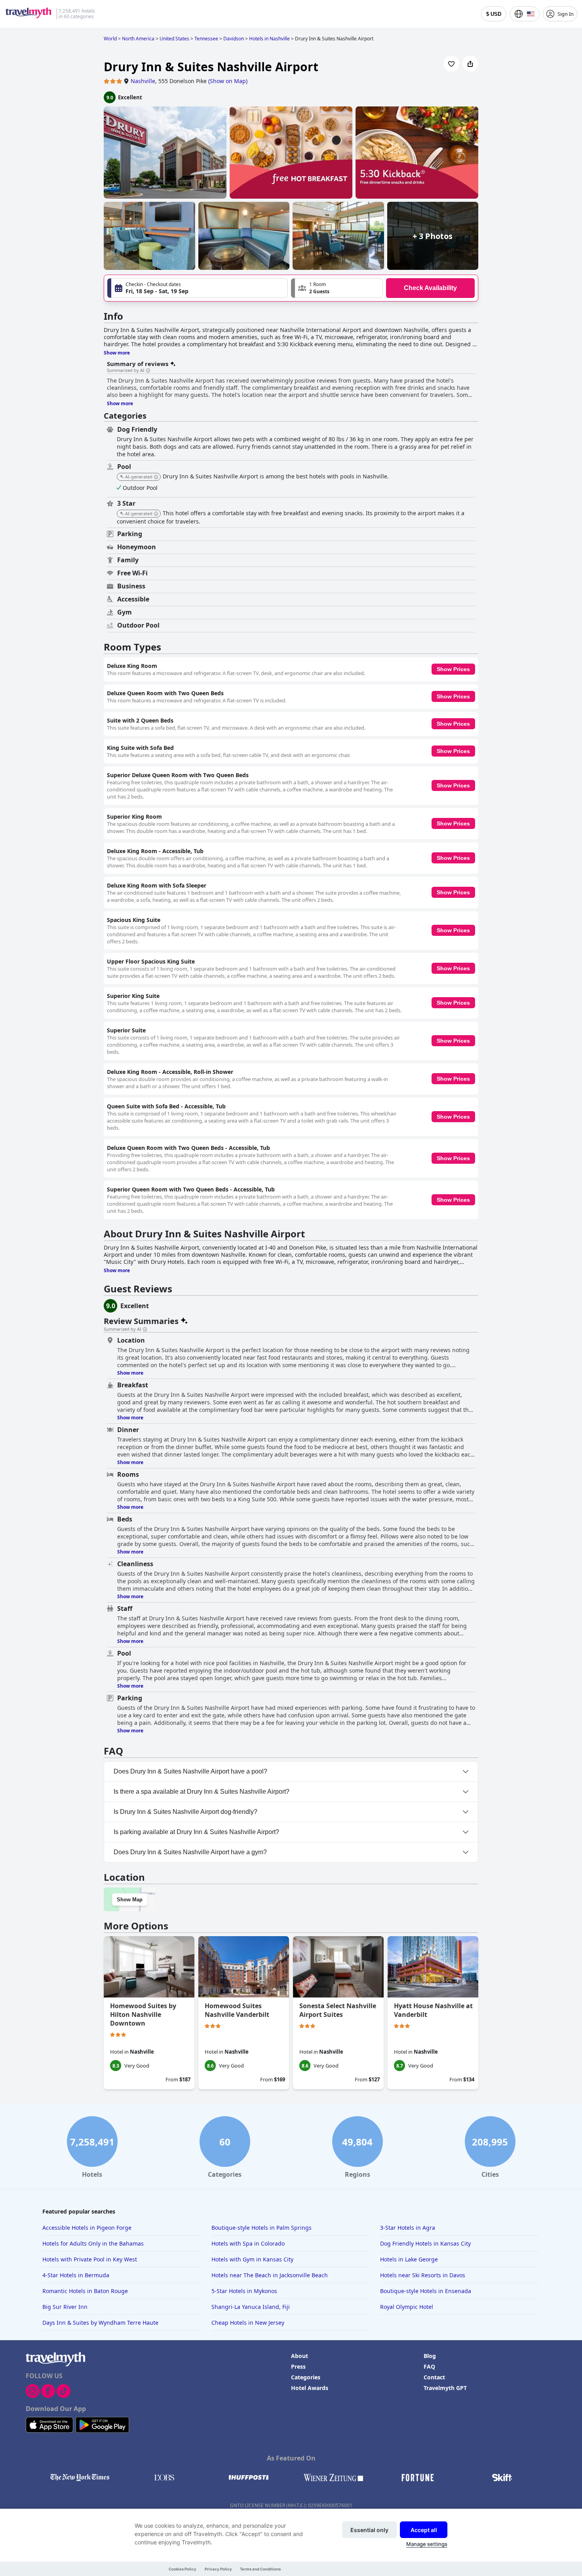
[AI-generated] (156, 477)
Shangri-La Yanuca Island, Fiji (251, 2307)
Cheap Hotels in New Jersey (248, 2323)
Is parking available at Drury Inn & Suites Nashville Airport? (196, 1832)
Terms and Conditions (260, 2569)
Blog (430, 2356)
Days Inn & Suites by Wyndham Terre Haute (100, 2323)
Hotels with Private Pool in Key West (90, 2259)
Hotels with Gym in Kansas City (252, 2259)
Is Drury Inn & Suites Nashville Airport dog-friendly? (185, 1812)
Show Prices (453, 669)
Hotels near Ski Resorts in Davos (423, 2275)
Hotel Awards (310, 2388)
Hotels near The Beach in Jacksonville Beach (270, 2275)
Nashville (143, 81)
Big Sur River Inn (65, 2307)
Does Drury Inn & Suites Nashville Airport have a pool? (190, 1771)
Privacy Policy (218, 2569)
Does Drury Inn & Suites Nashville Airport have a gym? (190, 1852)
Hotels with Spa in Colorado (248, 2243)
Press (298, 2366)
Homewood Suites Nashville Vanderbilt (237, 2010)
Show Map (130, 1900)
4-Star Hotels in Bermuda (76, 2275)
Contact (434, 2377)
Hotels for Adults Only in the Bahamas (93, 2243)
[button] (337, 288)
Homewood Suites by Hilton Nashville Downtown (143, 2015)
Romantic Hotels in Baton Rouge (85, 2291)
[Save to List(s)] (451, 64)
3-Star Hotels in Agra (408, 2228)
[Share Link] (470, 64)
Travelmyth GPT (445, 2388)
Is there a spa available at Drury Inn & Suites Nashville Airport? (202, 1792)
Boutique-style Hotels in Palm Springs (262, 2228)
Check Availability (430, 288)
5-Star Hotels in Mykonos (244, 2291)
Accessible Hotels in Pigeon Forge (87, 2228)
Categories (306, 2377)
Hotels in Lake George (409, 2259)
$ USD (494, 14)
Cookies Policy (183, 2569)
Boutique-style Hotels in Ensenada (426, 2291)
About (300, 2356)
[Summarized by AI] (148, 371)
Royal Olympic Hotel (407, 2307)
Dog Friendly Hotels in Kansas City (425, 2243)
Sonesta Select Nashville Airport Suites (338, 2010)
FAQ (429, 2366)
